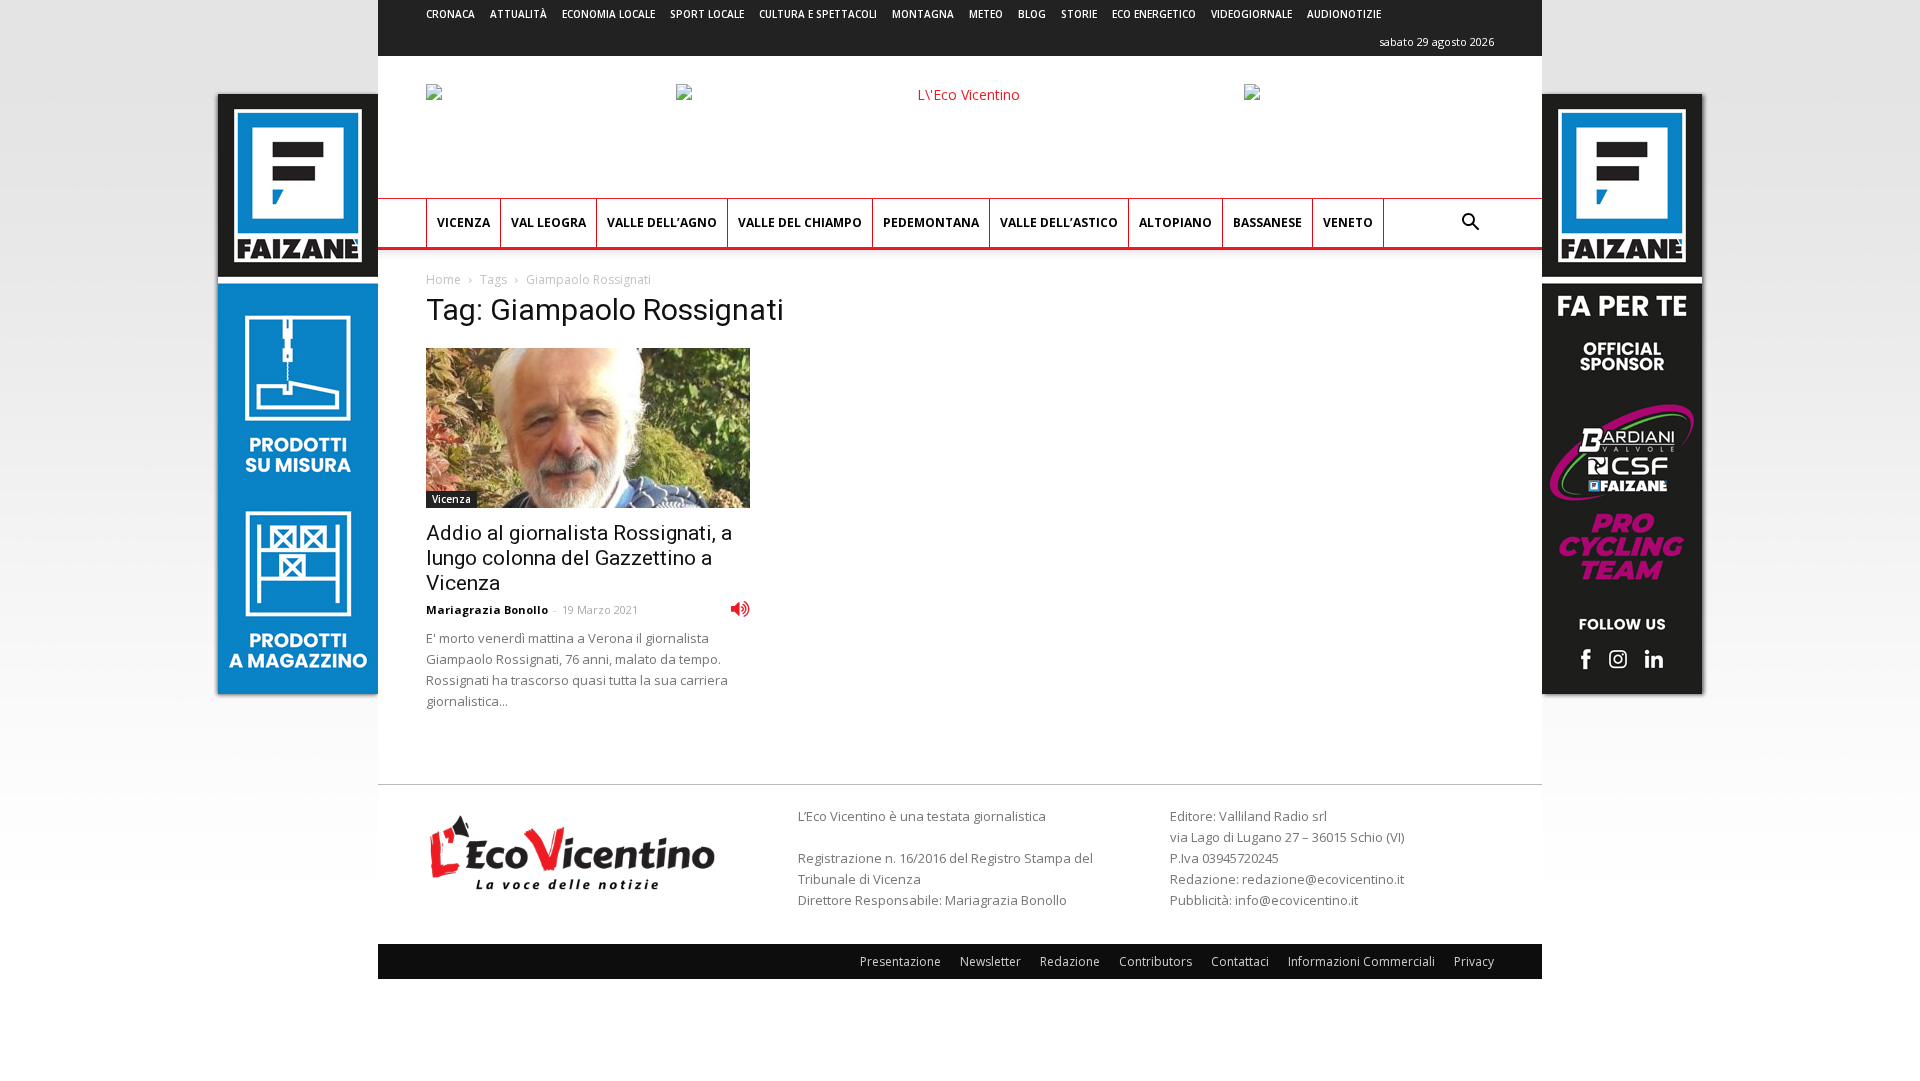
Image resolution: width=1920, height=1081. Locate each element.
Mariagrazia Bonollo (487, 609)
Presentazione (900, 961)
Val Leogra (548, 222)
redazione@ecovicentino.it (1323, 879)
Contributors (1155, 961)
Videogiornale (1251, 14)
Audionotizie (1344, 14)
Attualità (518, 14)
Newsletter (990, 961)
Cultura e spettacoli (818, 14)
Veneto (1348, 222)
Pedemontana (931, 222)
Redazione (1070, 961)
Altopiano (1175, 222)
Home (443, 279)
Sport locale (707, 14)
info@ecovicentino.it (1296, 900)
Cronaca (450, 14)
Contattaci (1240, 961)
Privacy (1474, 961)
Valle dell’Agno (662, 222)
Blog (1032, 14)
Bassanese (1267, 222)
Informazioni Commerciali (1361, 961)
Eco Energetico (1154, 14)
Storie (1079, 14)
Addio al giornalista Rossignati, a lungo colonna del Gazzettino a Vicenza (579, 558)
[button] (1470, 224)
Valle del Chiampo (800, 222)
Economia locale (608, 14)
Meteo (986, 14)
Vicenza (463, 222)
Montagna (923, 14)
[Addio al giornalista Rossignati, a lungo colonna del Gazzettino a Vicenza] (588, 428)
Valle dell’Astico (1059, 222)
